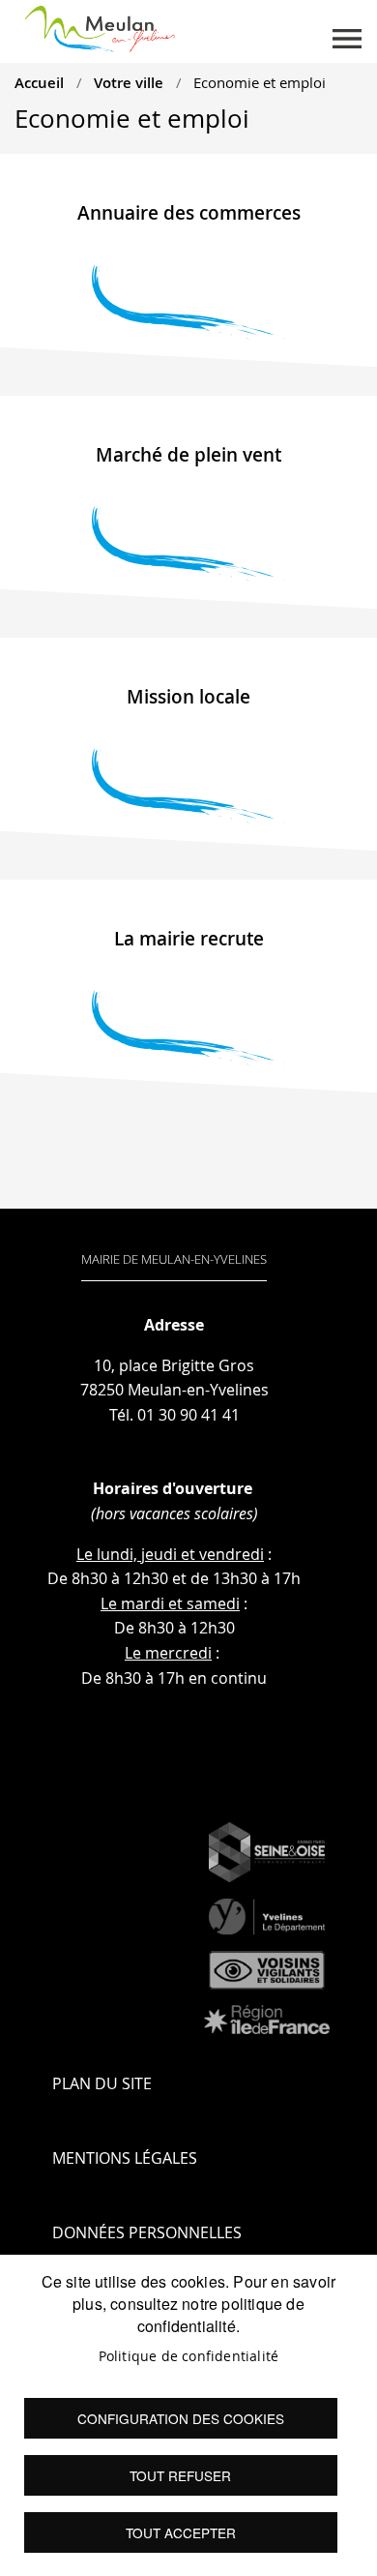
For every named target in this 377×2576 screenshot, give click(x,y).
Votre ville (129, 82)
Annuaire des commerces (189, 213)
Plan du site (102, 2083)
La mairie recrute (189, 939)
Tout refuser (180, 2475)
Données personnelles (147, 2232)
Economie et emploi (260, 82)
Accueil (39, 82)
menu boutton (347, 39)
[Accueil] (100, 25)
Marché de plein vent (188, 455)
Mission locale (188, 697)
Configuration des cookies (181, 2418)
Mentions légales (125, 2158)
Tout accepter (181, 2532)
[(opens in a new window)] (267, 1852)
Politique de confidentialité (189, 2356)
